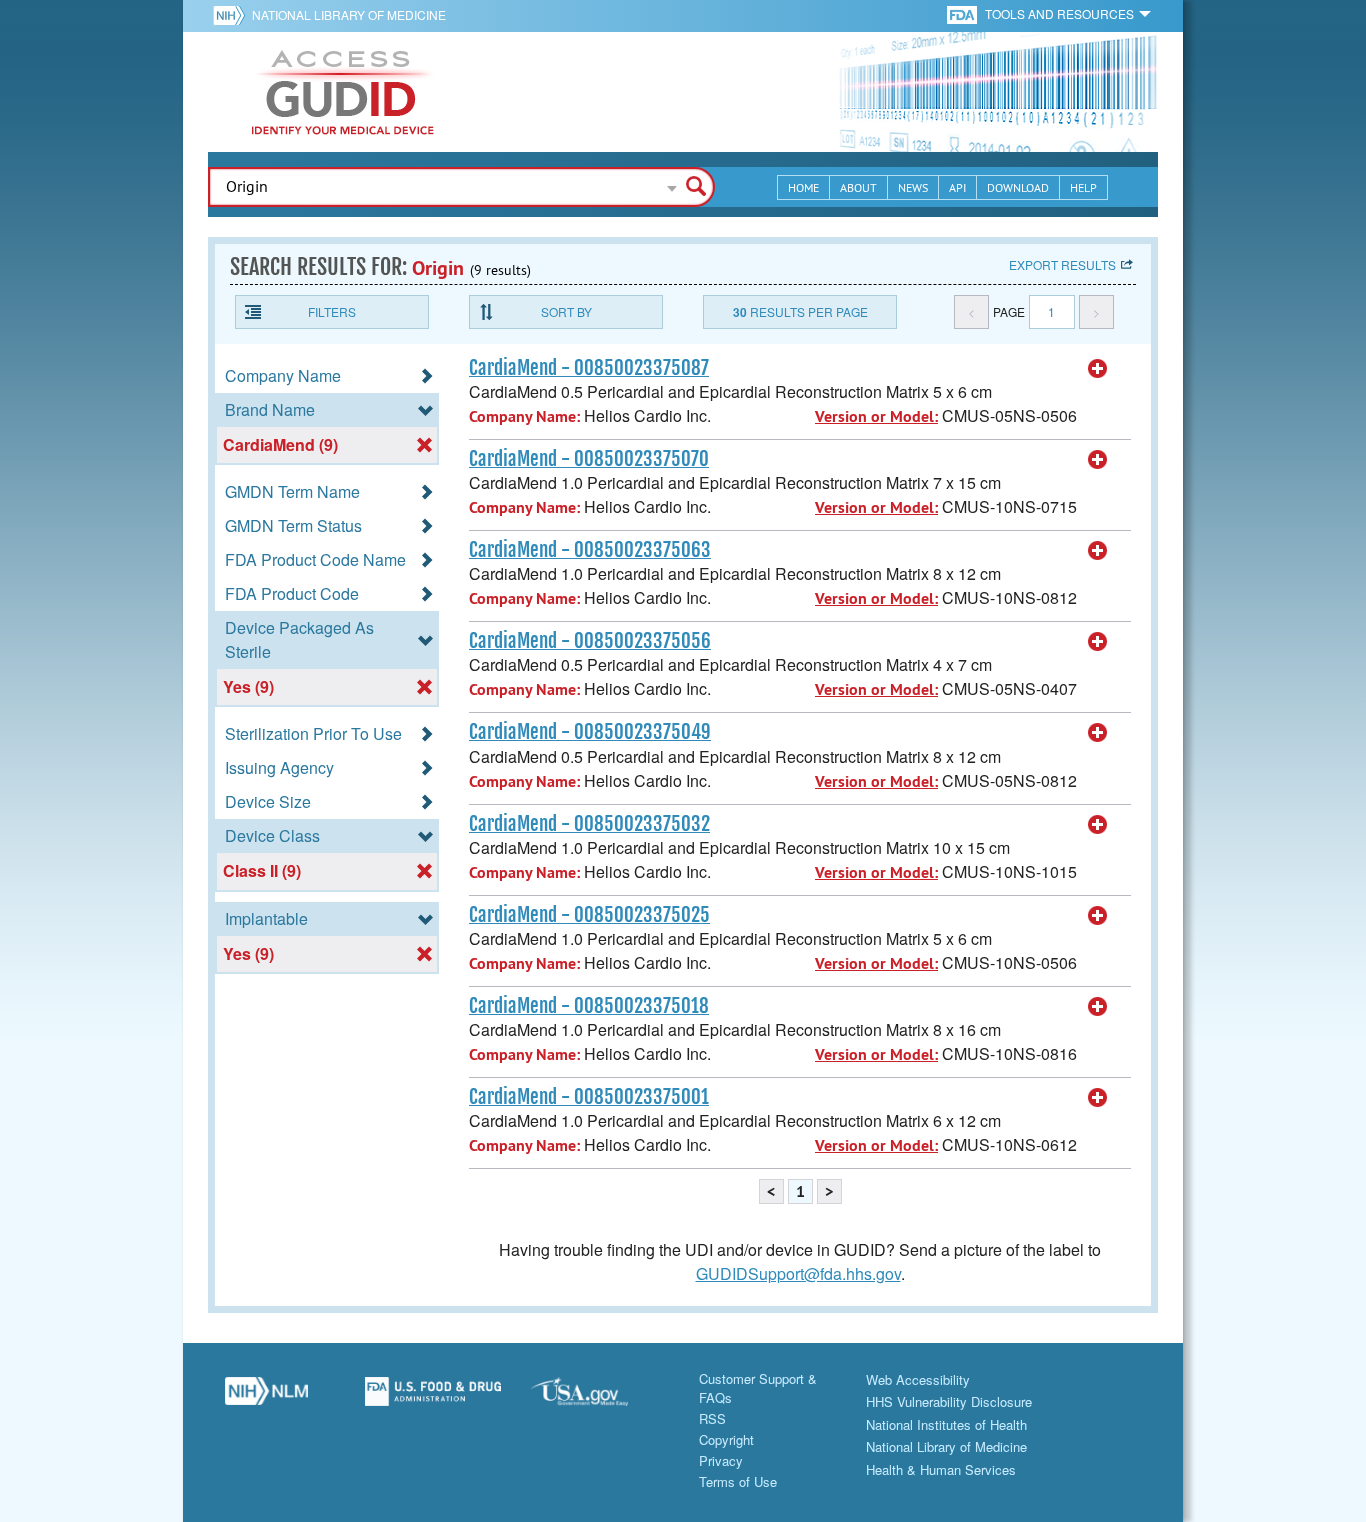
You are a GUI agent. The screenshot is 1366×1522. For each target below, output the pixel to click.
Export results (1062, 264)
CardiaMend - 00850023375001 (589, 1097)
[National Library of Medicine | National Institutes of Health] (266, 1399)
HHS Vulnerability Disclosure (949, 1401)
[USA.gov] (599, 1399)
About (858, 187)
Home (803, 187)
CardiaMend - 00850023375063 (590, 550)
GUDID (343, 92)
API (957, 187)
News (913, 187)
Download (1018, 187)
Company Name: (524, 416)
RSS (712, 1418)
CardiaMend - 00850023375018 (589, 1006)
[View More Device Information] (1098, 369)
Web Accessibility (918, 1379)
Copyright (726, 1439)
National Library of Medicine (349, 14)
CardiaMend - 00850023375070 (589, 459)
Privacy (721, 1460)
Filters (332, 311)
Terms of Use (738, 1481)
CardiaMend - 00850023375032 (589, 824)
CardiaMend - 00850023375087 (589, 368)
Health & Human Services (941, 1469)
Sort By (566, 311)
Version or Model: (876, 416)
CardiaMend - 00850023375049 (590, 732)
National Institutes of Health (946, 1424)
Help (1083, 187)
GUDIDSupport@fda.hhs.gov (798, 1273)
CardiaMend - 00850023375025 (589, 915)
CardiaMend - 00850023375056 (590, 641)
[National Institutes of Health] (232, 15)
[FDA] (963, 13)
